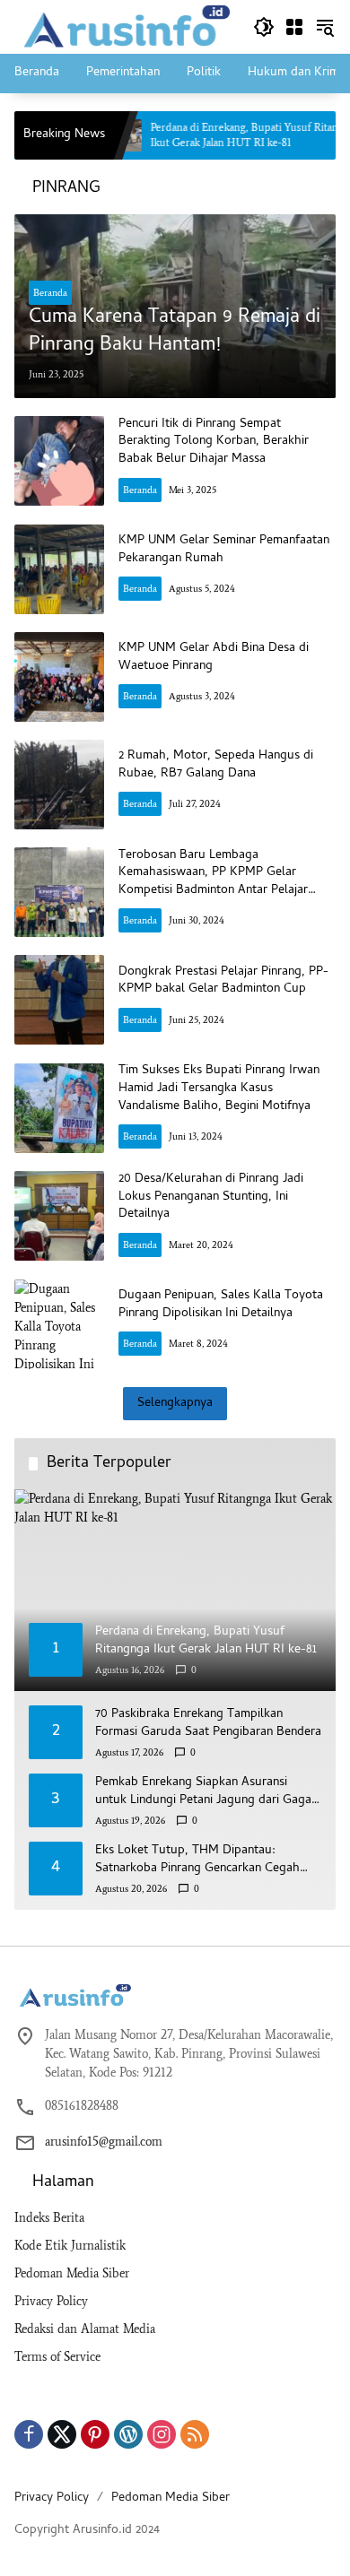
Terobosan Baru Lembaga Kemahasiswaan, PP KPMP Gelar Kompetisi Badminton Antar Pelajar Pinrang (213, 882)
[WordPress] (128, 2434)
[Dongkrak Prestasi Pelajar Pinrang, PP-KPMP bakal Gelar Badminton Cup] (59, 1000)
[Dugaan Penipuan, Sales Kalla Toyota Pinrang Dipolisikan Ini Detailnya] (59, 1324)
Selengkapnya (175, 1404)
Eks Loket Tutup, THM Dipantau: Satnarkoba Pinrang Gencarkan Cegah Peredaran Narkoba (197, 1860)
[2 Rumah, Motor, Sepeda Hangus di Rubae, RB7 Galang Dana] (59, 785)
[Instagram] (162, 2434)
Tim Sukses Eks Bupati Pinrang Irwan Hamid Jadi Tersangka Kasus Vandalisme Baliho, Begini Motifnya (219, 1089)
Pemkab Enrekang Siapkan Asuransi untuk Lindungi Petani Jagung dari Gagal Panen (205, 1792)
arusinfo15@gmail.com (104, 2142)
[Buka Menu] (294, 27)
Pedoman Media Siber (72, 2273)
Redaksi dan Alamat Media (85, 2329)
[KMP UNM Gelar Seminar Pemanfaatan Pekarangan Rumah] (59, 569)
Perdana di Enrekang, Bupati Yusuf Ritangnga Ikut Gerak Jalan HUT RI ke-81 (222, 135)
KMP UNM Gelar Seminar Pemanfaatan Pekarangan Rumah (224, 550)
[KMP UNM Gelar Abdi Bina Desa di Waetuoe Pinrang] (59, 677)
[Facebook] (29, 2434)
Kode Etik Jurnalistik (70, 2246)
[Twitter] (62, 2434)
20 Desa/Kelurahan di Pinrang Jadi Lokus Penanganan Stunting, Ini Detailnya (211, 1197)
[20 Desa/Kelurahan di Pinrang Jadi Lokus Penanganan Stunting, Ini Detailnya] (59, 1216)
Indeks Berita (49, 2218)
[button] (264, 27)
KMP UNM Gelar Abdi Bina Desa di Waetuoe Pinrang (214, 658)
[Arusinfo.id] (125, 26)
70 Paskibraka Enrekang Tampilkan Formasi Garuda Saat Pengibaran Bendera (208, 1724)
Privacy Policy (51, 2301)
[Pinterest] (95, 2434)
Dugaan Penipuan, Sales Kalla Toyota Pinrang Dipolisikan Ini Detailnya (221, 1305)
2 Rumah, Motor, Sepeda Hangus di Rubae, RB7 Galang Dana (216, 765)
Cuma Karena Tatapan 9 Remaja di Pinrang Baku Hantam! (175, 333)
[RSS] (195, 2434)
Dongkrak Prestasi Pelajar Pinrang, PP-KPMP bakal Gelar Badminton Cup (223, 981)
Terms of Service (57, 2357)
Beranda (50, 293)
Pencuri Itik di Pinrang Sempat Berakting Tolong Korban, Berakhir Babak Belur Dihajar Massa (214, 442)
